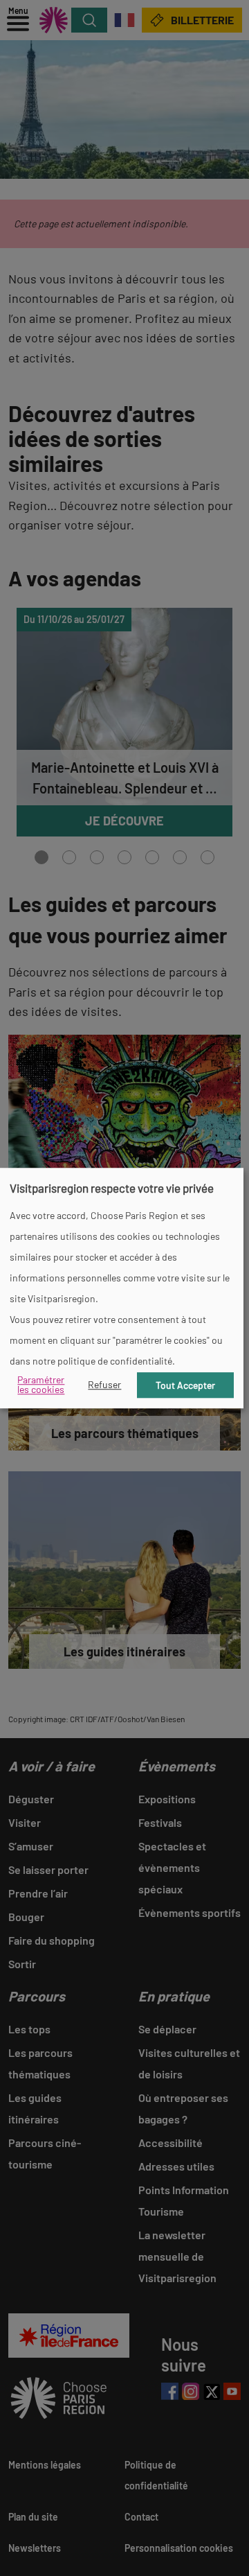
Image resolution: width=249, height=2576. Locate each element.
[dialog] (122, 1288)
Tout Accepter (185, 1385)
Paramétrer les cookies (41, 1385)
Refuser (104, 1385)
